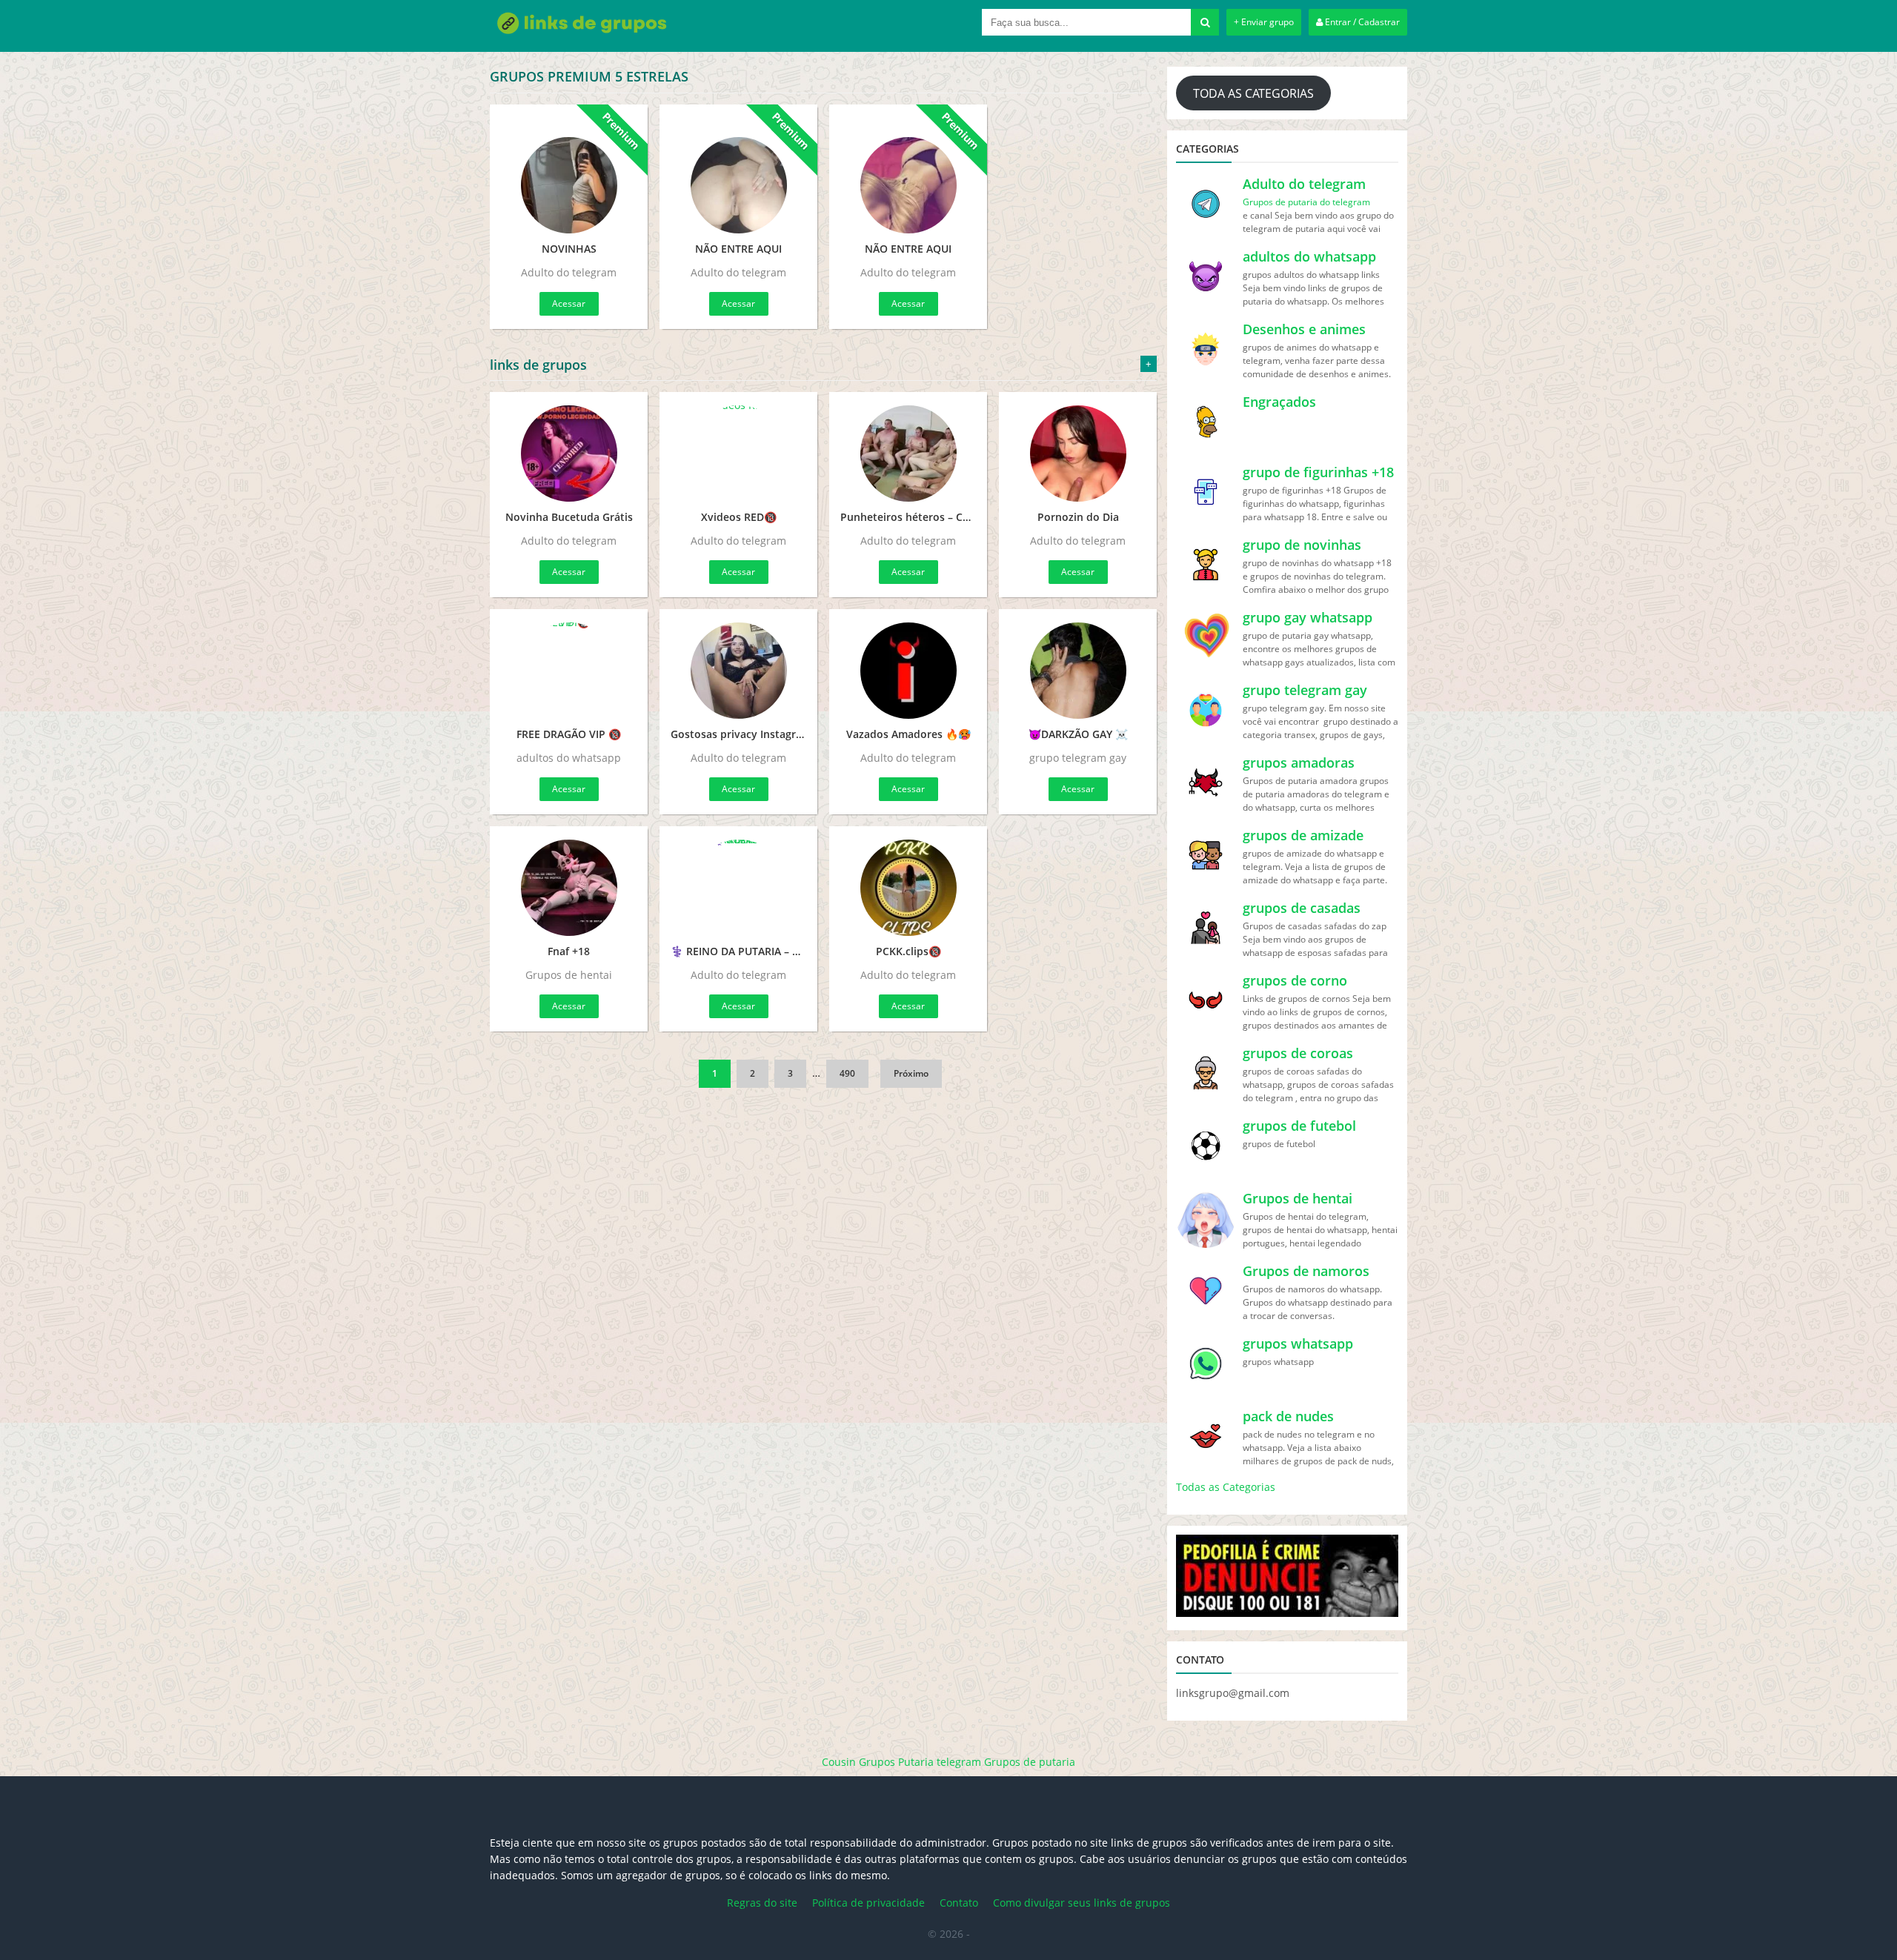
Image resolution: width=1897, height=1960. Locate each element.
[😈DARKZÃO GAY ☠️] (1078, 671)
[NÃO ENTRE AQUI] (738, 176)
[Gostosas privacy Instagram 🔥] (738, 671)
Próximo (911, 1073)
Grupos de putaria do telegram (1306, 202)
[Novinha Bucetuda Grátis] (569, 454)
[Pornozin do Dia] (1078, 454)
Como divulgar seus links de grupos (1082, 1903)
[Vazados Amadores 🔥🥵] (908, 671)
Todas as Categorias (1226, 1487)
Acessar (569, 303)
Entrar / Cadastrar (1361, 22)
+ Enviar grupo (1264, 22)
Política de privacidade (868, 1903)
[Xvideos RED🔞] (738, 454)
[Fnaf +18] (569, 888)
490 (847, 1073)
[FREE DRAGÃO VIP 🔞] (569, 671)
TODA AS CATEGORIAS (1253, 93)
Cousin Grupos (858, 1762)
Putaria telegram (940, 1762)
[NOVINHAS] (569, 176)
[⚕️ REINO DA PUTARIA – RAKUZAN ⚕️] (738, 888)
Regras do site (762, 1903)
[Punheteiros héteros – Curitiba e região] (908, 454)
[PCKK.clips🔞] (908, 888)
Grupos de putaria (1030, 1762)
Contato (959, 1903)
